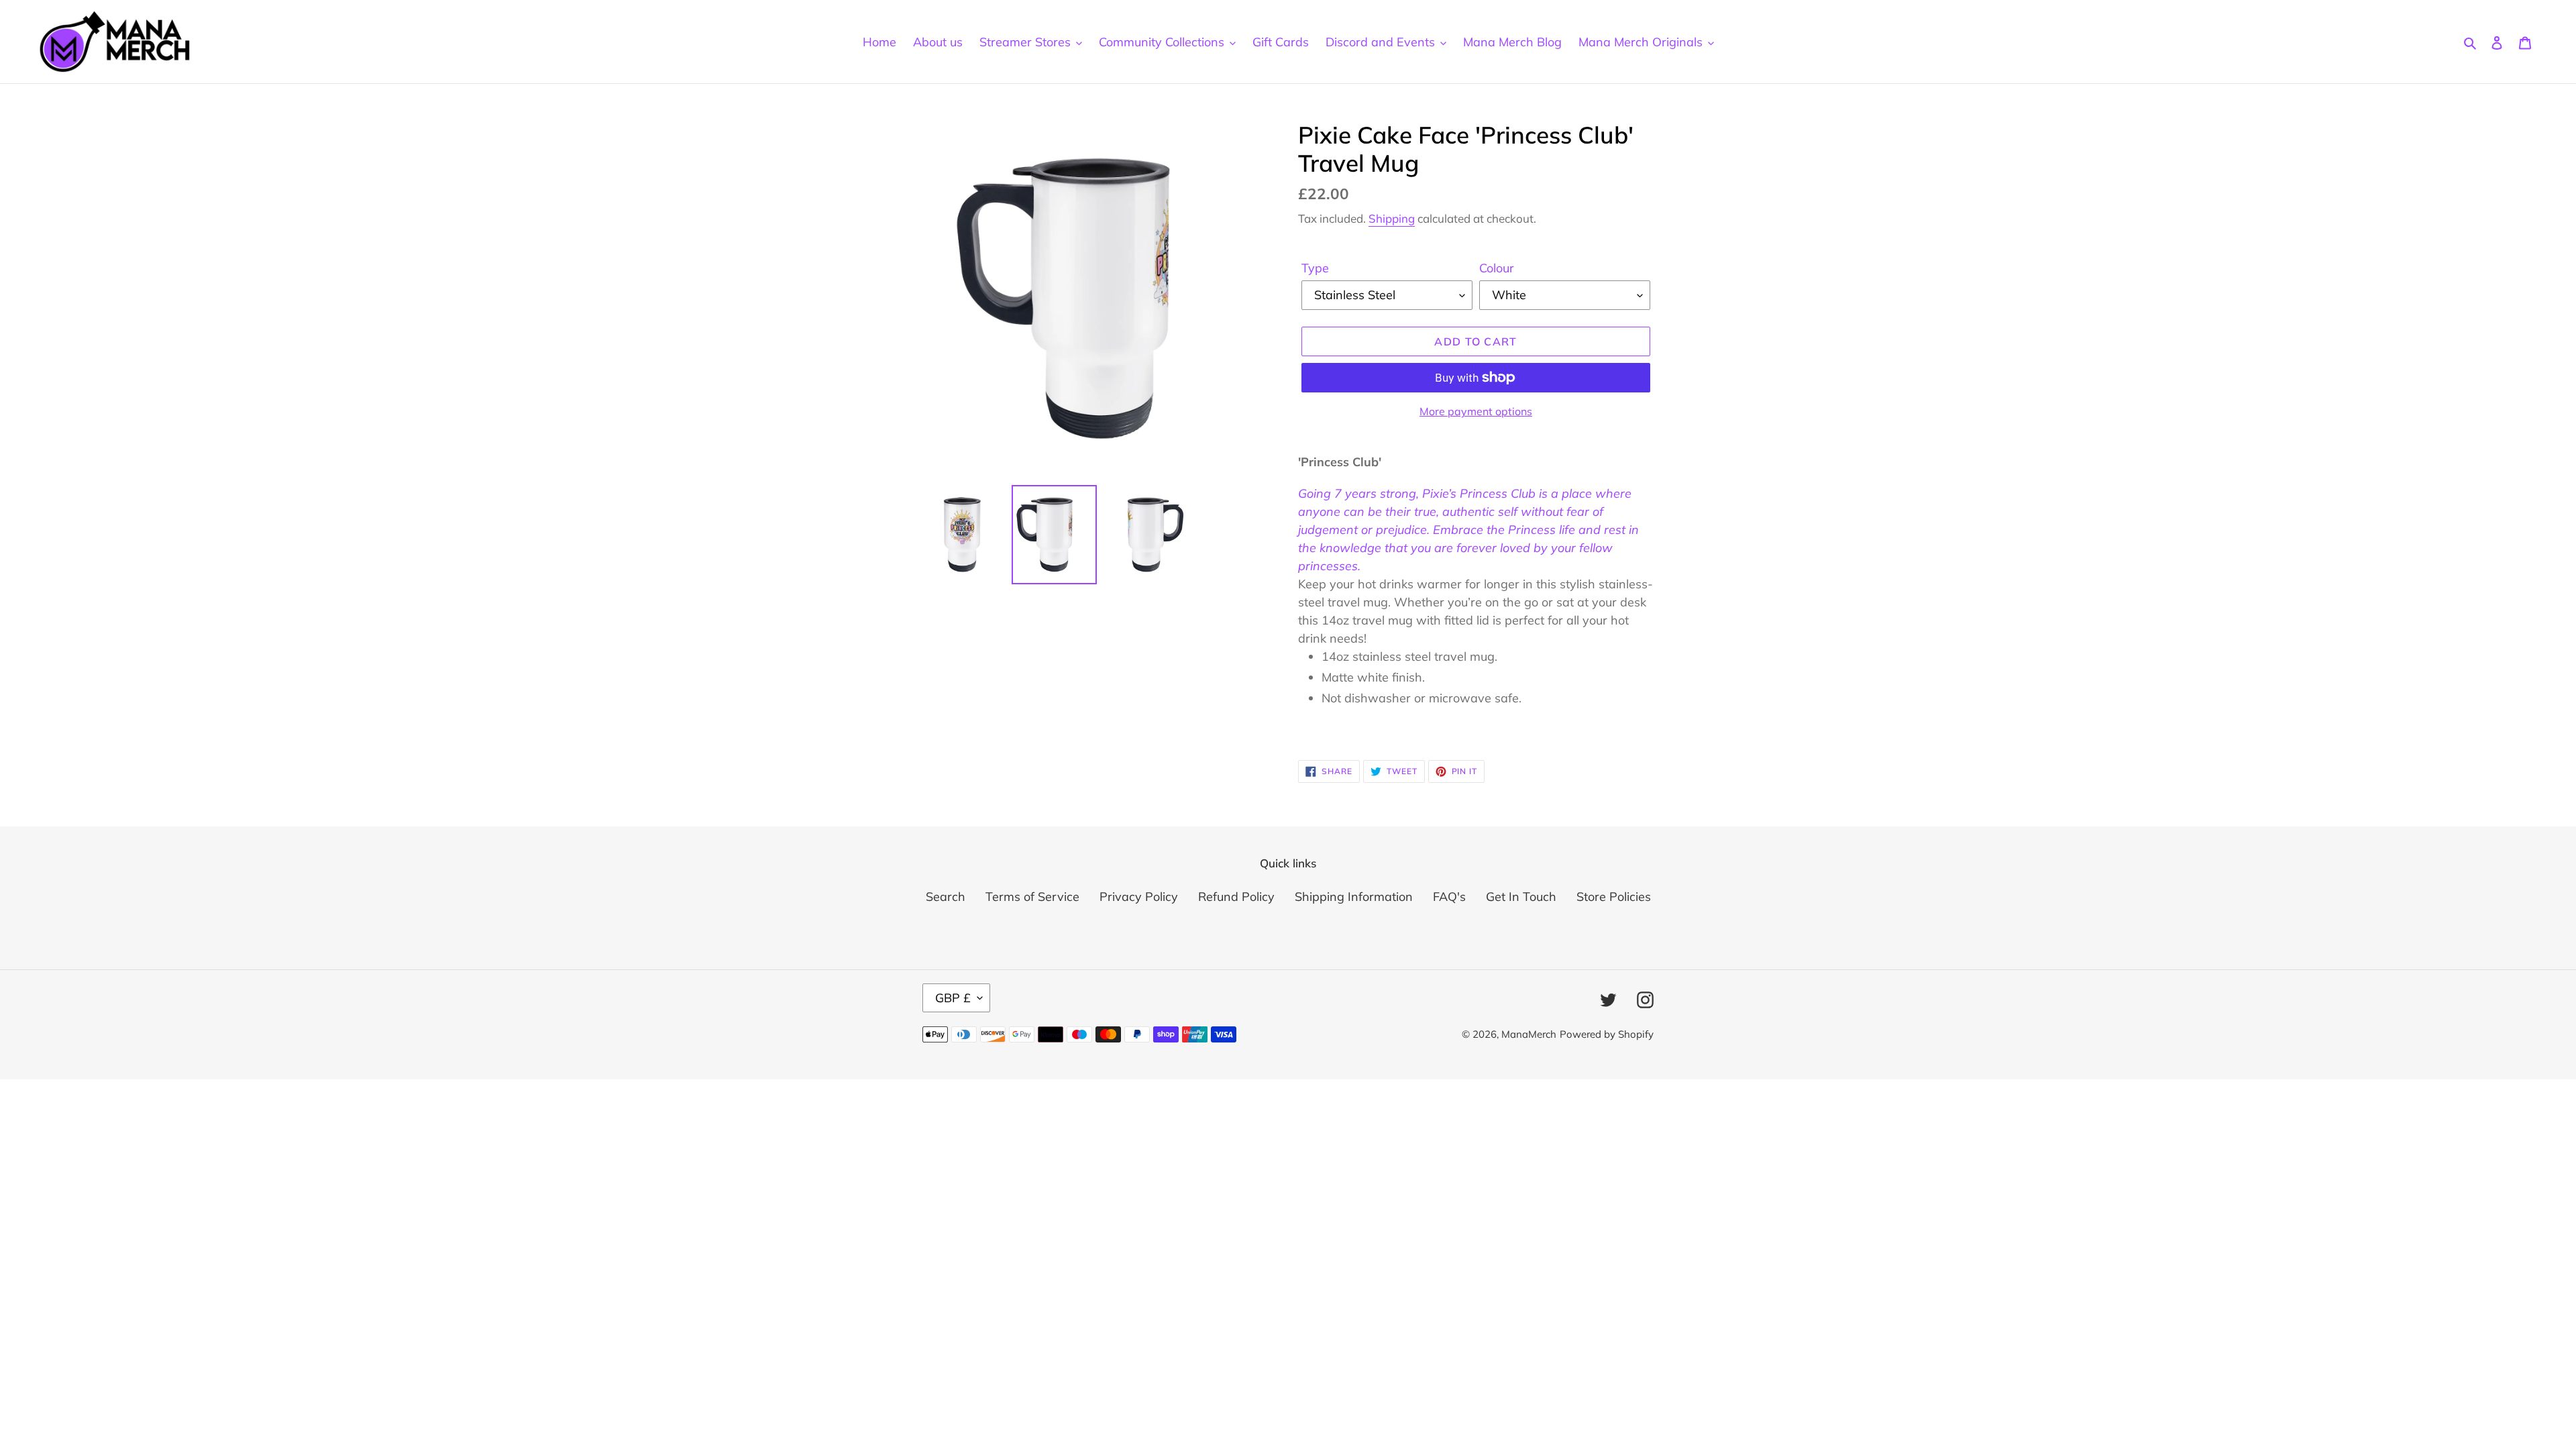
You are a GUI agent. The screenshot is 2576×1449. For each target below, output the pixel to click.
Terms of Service (1032, 897)
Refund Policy (1236, 897)
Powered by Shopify (1607, 1034)
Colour (1497, 268)
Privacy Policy (1139, 897)
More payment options (1476, 411)
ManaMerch (1529, 1034)
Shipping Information (1354, 897)
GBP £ (953, 998)
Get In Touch (1521, 897)
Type (1315, 268)
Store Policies (1614, 897)
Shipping (1392, 218)
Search (946, 897)
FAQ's (1449, 897)
